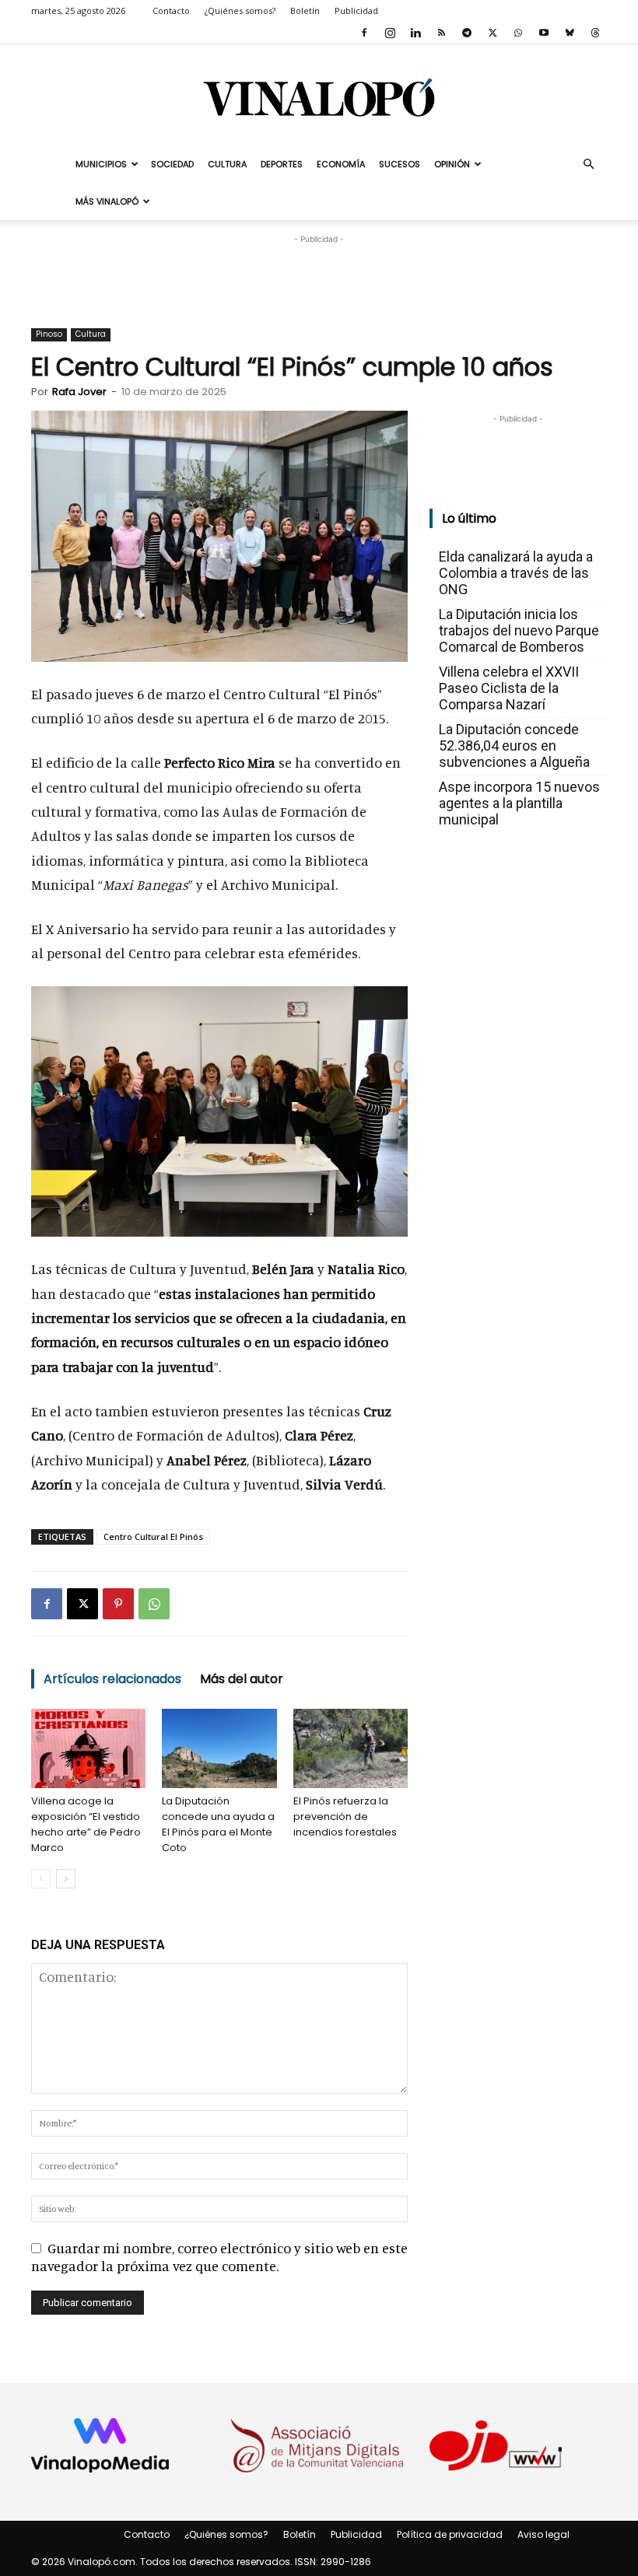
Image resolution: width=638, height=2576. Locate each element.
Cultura (227, 164)
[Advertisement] (319, 271)
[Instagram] (390, 33)
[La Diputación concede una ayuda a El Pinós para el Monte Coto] (219, 1748)
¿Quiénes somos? (240, 10)
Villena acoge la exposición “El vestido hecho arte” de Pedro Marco (86, 1824)
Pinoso (49, 334)
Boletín (305, 10)
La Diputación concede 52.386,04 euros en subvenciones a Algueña (514, 745)
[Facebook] (364, 33)
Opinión (452, 164)
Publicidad (356, 10)
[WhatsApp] (518, 33)
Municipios (101, 164)
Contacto (171, 10)
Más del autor (242, 1679)
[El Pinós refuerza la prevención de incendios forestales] (351, 1748)
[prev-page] (41, 1879)
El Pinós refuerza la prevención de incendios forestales (345, 1816)
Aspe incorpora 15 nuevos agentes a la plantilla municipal (519, 803)
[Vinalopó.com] (319, 97)
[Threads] (595, 33)
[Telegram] (467, 33)
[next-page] (66, 1879)
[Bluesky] (570, 33)
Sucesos (400, 164)
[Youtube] (544, 33)
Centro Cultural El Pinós (153, 1536)
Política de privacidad (450, 2534)
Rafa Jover (79, 392)
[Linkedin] (415, 33)
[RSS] (441, 33)
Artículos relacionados (112, 1679)
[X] (493, 33)
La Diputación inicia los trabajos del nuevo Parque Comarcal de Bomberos (519, 630)
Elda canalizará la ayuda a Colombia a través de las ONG (516, 573)
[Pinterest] (118, 1604)
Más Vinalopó (107, 201)
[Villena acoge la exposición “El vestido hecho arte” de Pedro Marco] (88, 1748)
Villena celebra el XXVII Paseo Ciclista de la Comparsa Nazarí (509, 688)
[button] (588, 163)
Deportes (282, 164)
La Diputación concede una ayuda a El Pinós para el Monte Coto (218, 1824)
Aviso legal (543, 2534)
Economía (341, 164)
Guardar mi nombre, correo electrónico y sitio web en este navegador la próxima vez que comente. (219, 2257)
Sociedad (172, 164)
